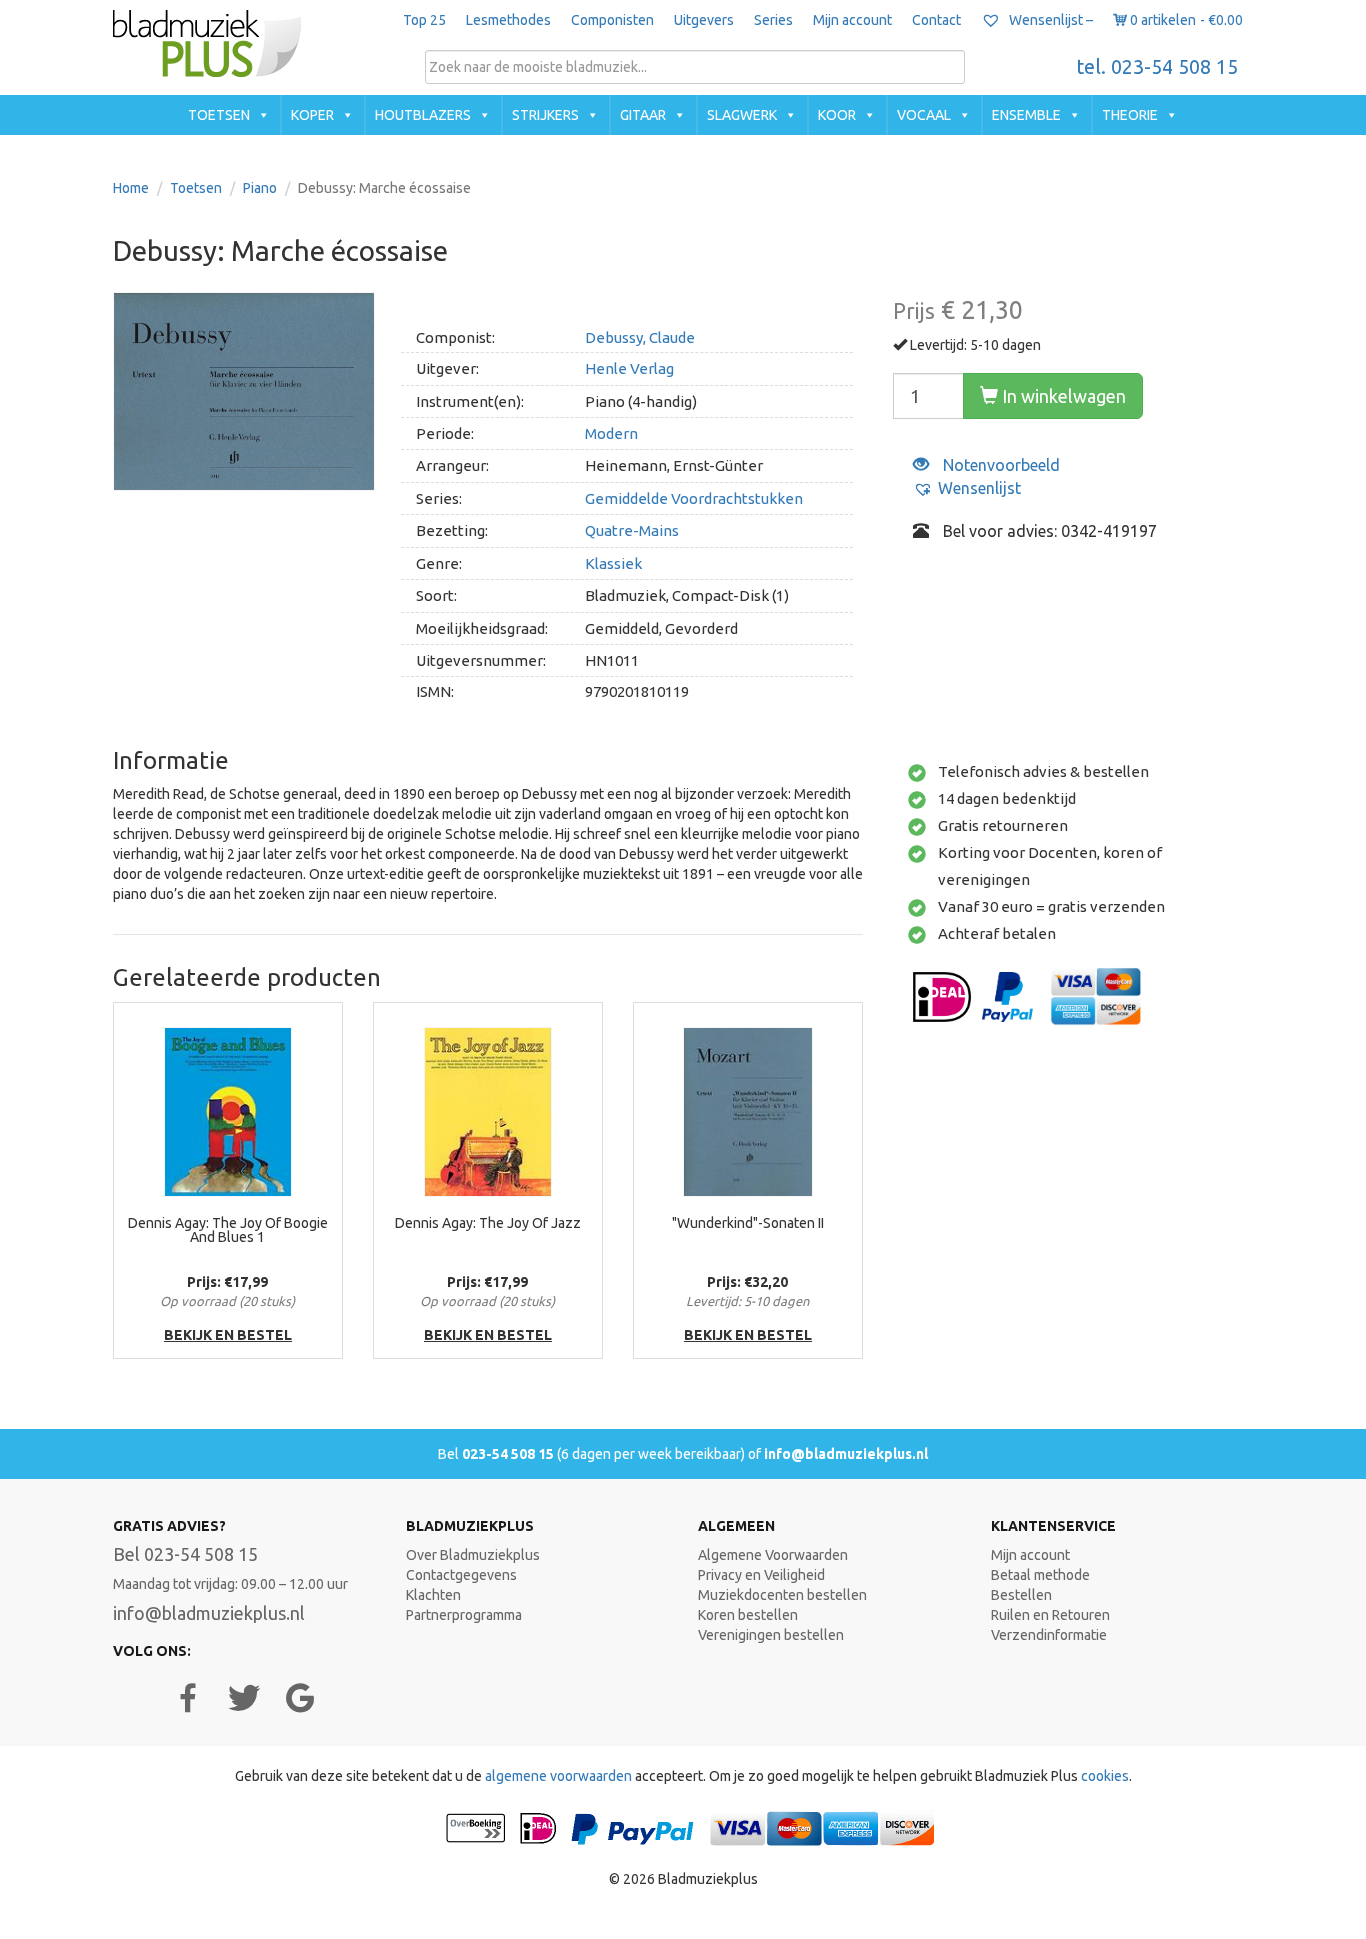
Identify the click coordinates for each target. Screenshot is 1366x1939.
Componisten (612, 20)
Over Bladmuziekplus (473, 1555)
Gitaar (643, 115)
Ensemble (1026, 115)
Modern (611, 433)
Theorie (1130, 115)
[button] (967, 488)
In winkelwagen (1062, 396)
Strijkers (545, 115)
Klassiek (613, 563)
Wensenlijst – (1049, 20)
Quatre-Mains (632, 530)
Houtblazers (423, 115)
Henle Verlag (629, 368)
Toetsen (219, 115)
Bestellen (1021, 1595)
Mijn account (852, 20)
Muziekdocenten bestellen (782, 1595)
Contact (936, 20)
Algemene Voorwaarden (773, 1555)
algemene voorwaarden (558, 1776)
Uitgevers (704, 20)
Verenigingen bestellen (771, 1635)
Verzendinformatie (1049, 1635)
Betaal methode (1040, 1575)
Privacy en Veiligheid (761, 1575)
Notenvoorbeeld (999, 465)
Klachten (433, 1595)
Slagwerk (742, 115)
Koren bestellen (748, 1615)
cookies (1105, 1776)
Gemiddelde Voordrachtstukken (694, 498)
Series (773, 20)
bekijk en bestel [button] (228, 1335)
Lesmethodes (508, 20)
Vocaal (924, 115)
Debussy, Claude (640, 337)
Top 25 (424, 20)
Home (131, 188)
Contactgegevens (461, 1575)
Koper (312, 115)
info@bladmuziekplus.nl (846, 1454)
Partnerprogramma (464, 1615)
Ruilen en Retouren (1050, 1615)
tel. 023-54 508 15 (1157, 67)
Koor (837, 115)
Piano (260, 188)
